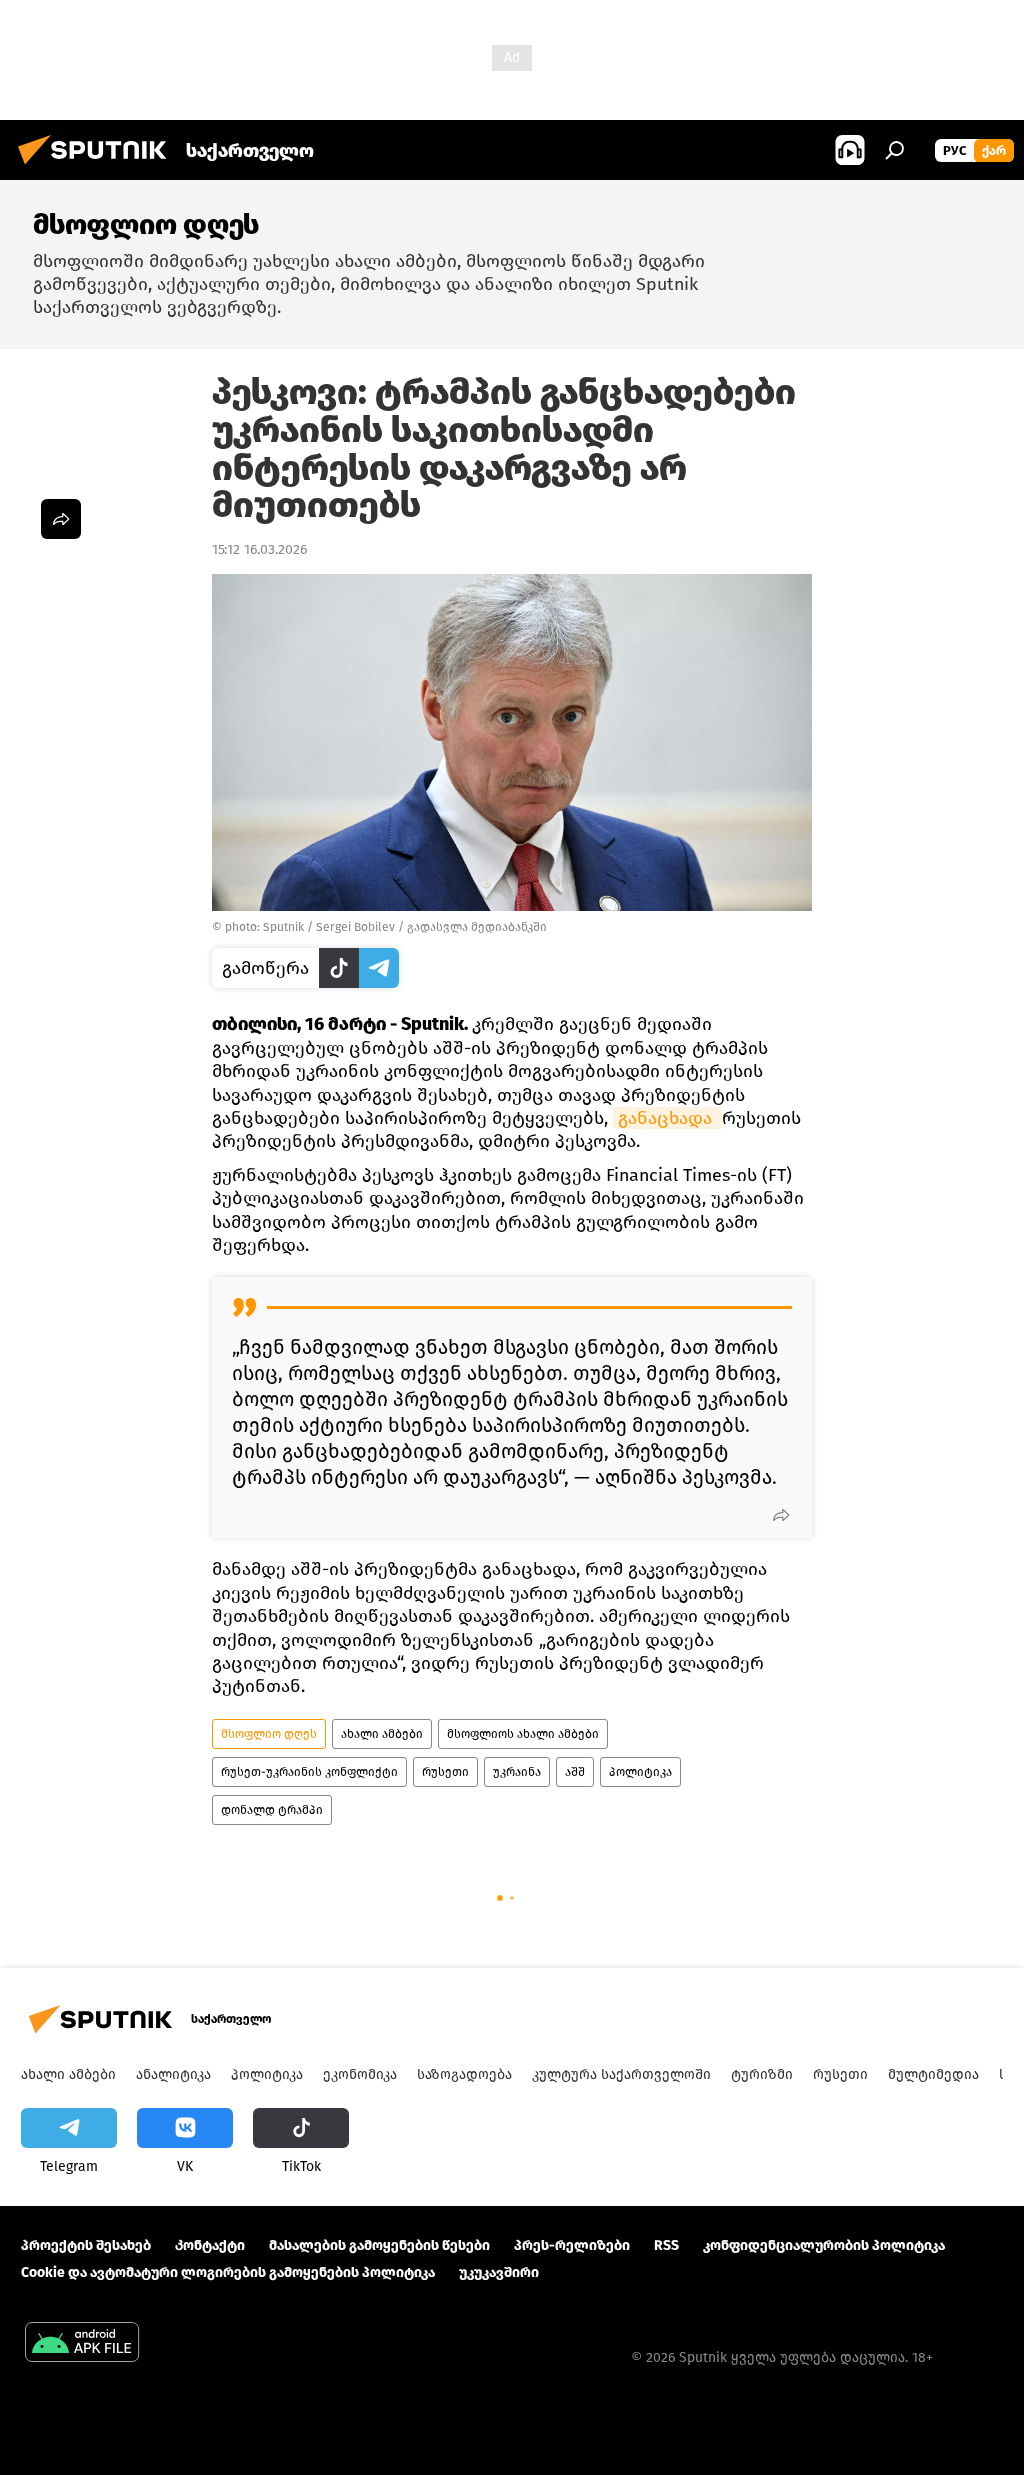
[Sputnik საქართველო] (98, 167)
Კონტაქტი (210, 2245)
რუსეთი (445, 1772)
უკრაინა (517, 1772)
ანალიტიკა (173, 2074)
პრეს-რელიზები (572, 2245)
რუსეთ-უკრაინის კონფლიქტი (309, 1772)
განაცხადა (667, 1118)
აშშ (575, 1772)
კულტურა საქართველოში (621, 2074)
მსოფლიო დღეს (269, 1734)
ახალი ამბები (382, 1734)
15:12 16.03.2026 (259, 549)
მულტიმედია (933, 2074)
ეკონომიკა (360, 2074)
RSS (666, 2245)
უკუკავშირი (499, 2272)
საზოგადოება (464, 2074)
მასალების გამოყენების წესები (379, 2245)
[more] (781, 1515)
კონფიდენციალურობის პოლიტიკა (824, 2245)
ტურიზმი (762, 2074)
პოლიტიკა (640, 1772)
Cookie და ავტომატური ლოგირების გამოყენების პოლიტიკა (228, 2272)
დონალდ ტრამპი (272, 1810)
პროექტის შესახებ (86, 2245)
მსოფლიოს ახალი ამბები (523, 1734)
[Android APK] (82, 2344)
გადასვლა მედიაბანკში (477, 927)
